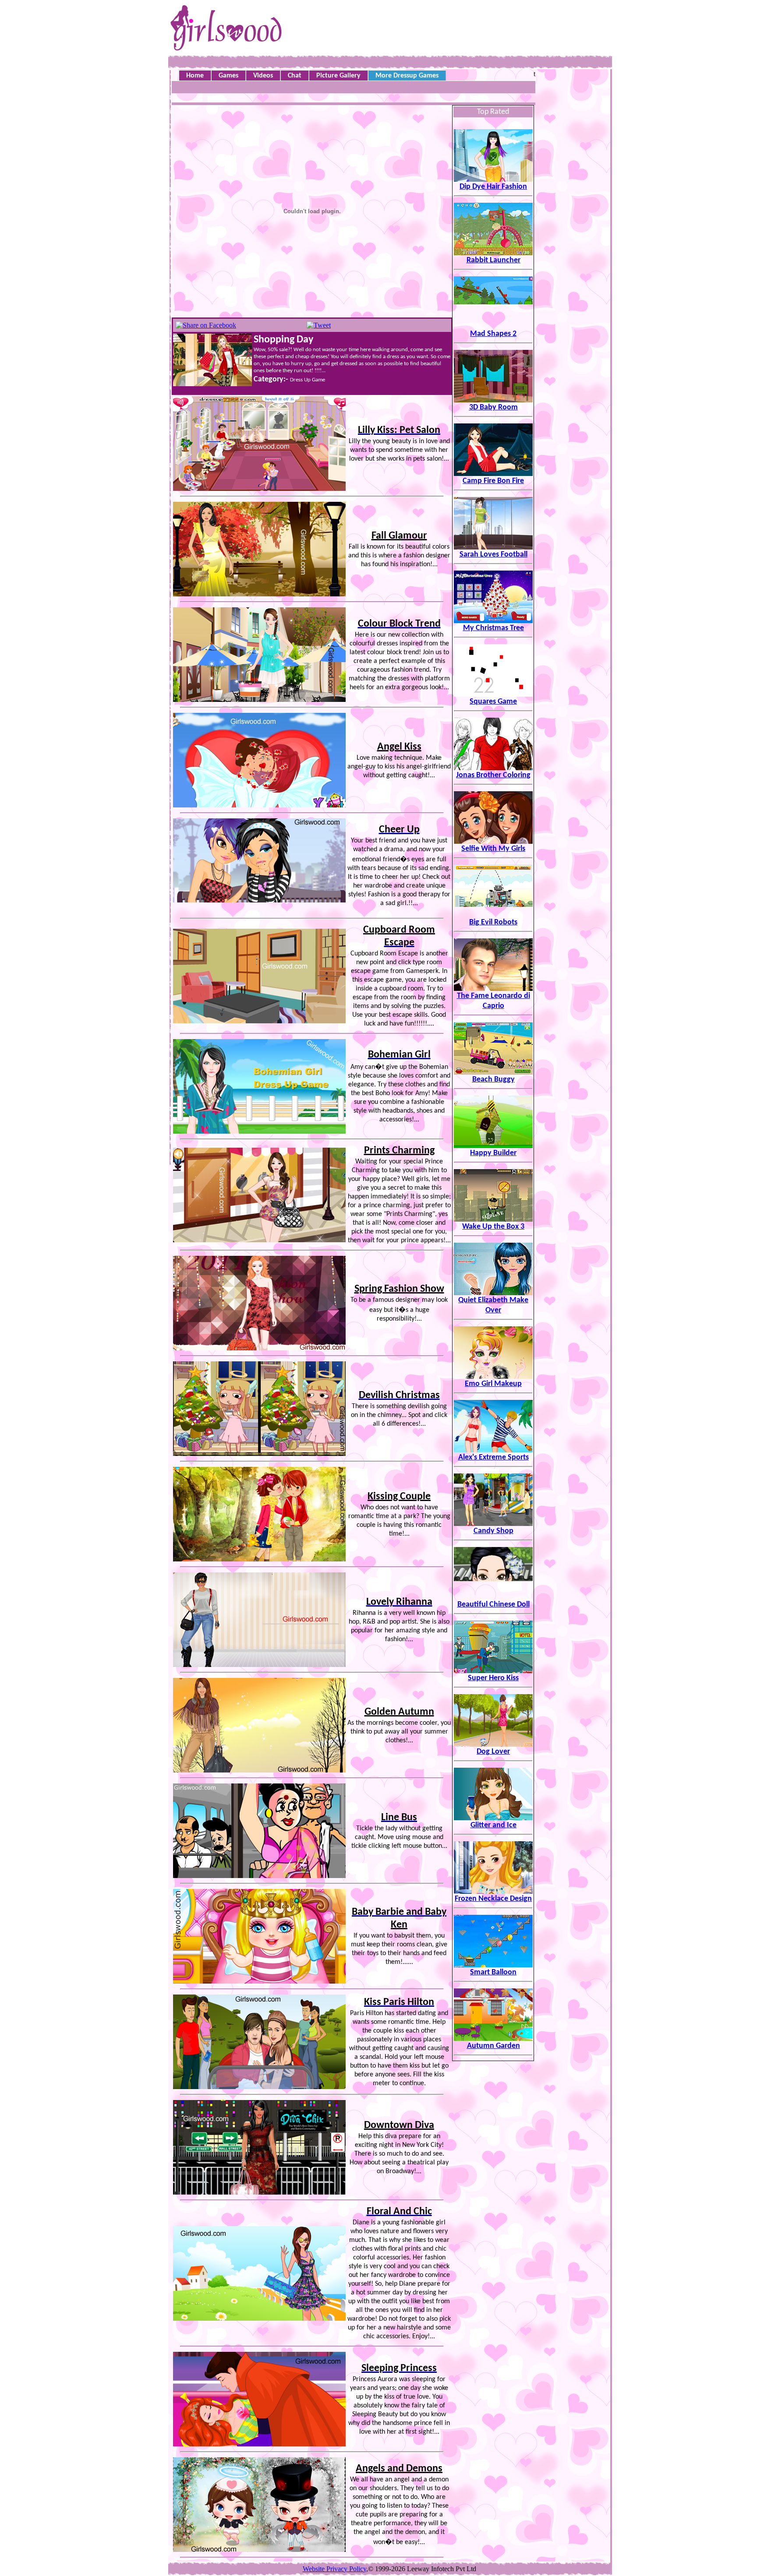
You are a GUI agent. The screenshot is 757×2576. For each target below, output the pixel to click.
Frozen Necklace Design (493, 1899)
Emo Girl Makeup (493, 1384)
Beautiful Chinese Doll (493, 1605)
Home (195, 76)
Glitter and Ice (493, 1825)
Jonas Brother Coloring (493, 775)
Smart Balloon (493, 1972)
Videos (263, 76)
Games (228, 76)
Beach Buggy (493, 1080)
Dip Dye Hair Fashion (493, 187)
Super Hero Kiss (493, 1678)
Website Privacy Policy (334, 2569)
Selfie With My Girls (493, 849)
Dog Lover (493, 1752)
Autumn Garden (493, 2046)
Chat (295, 76)
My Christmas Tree (493, 628)
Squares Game (493, 702)
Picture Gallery (338, 76)
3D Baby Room (493, 407)
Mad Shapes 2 (493, 334)
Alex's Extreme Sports (493, 1457)
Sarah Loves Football (493, 555)
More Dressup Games (407, 76)
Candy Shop (493, 1531)
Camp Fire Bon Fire (493, 481)
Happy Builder (493, 1153)
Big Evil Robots (493, 922)
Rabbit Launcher (493, 260)
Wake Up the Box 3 (493, 1227)
